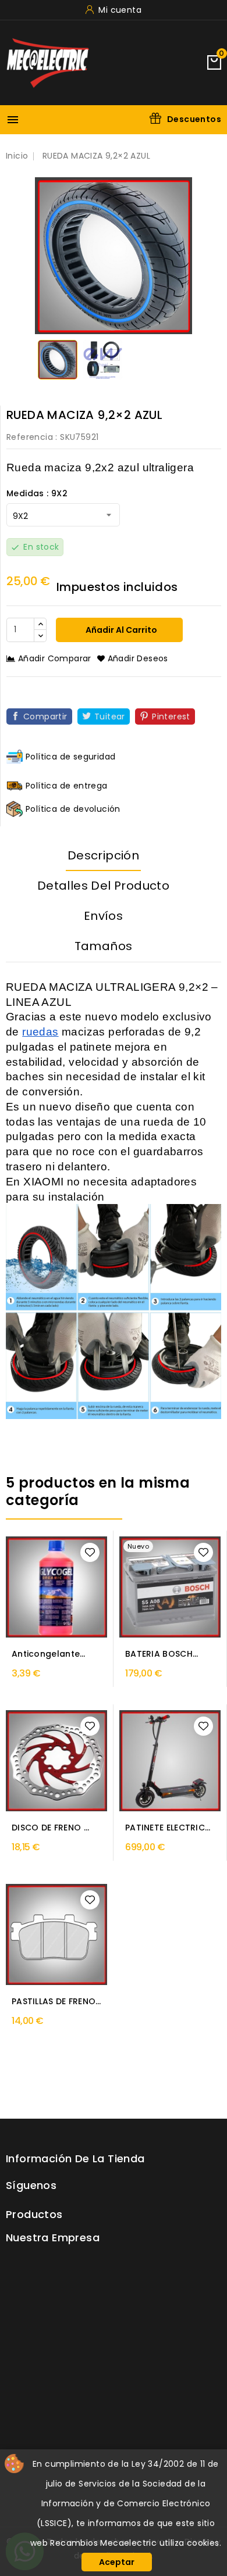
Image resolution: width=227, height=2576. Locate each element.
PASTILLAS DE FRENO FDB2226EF (54, 2002)
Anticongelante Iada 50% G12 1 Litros (46, 1654)
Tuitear (110, 716)
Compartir (45, 716)
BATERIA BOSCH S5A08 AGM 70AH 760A (163, 1654)
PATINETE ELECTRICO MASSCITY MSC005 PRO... (169, 1828)
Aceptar (117, 2562)
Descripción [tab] (103, 855)
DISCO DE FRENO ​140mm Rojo (48, 1828)
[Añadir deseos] (90, 1552)
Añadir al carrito (120, 630)
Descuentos (194, 119)
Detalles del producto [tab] (103, 886)
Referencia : (32, 437)
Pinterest (171, 716)
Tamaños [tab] (104, 946)
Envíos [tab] (103, 916)
